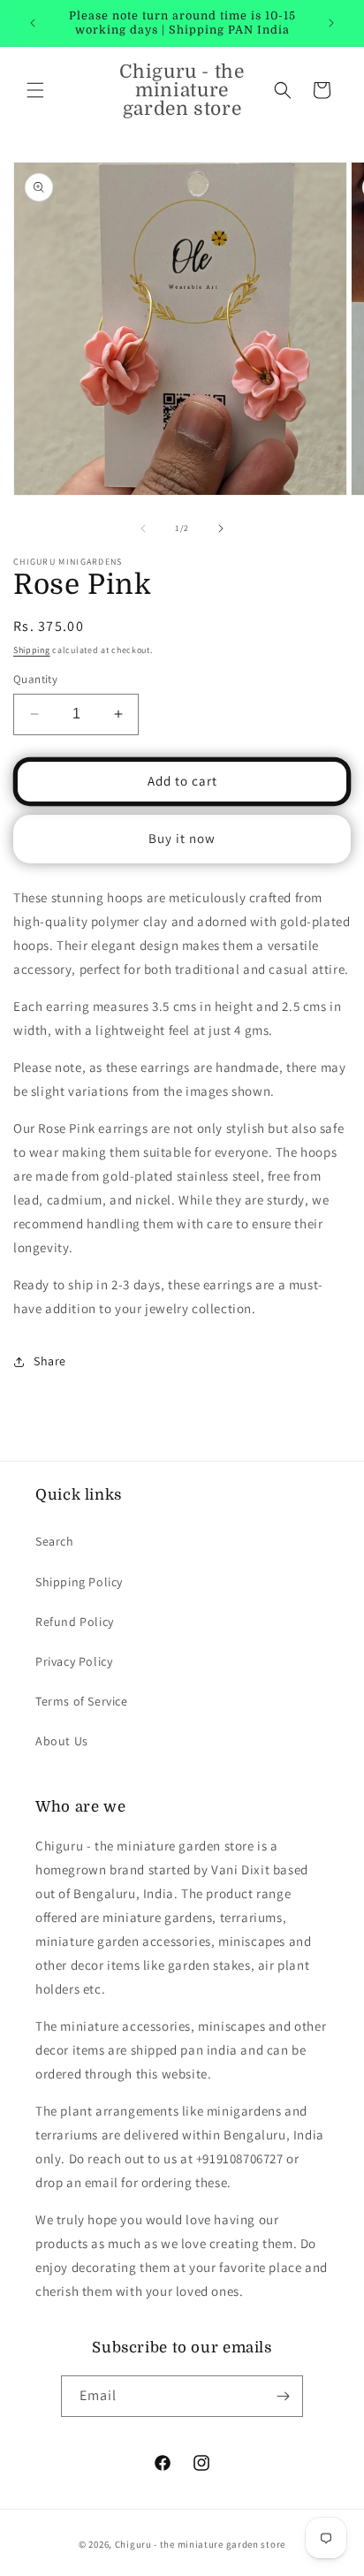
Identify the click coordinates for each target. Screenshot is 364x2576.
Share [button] (50, 1361)
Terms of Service (82, 1701)
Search (55, 1541)
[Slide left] (143, 528)
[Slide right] (221, 528)
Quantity (35, 679)
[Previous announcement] (33, 23)
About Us (62, 1741)
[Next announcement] (331, 23)
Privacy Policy (74, 1661)
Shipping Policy (79, 1582)
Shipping (32, 650)
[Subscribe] (283, 2396)
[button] (35, 90)
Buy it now (182, 838)
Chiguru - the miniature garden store (200, 2544)
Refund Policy (75, 1622)
